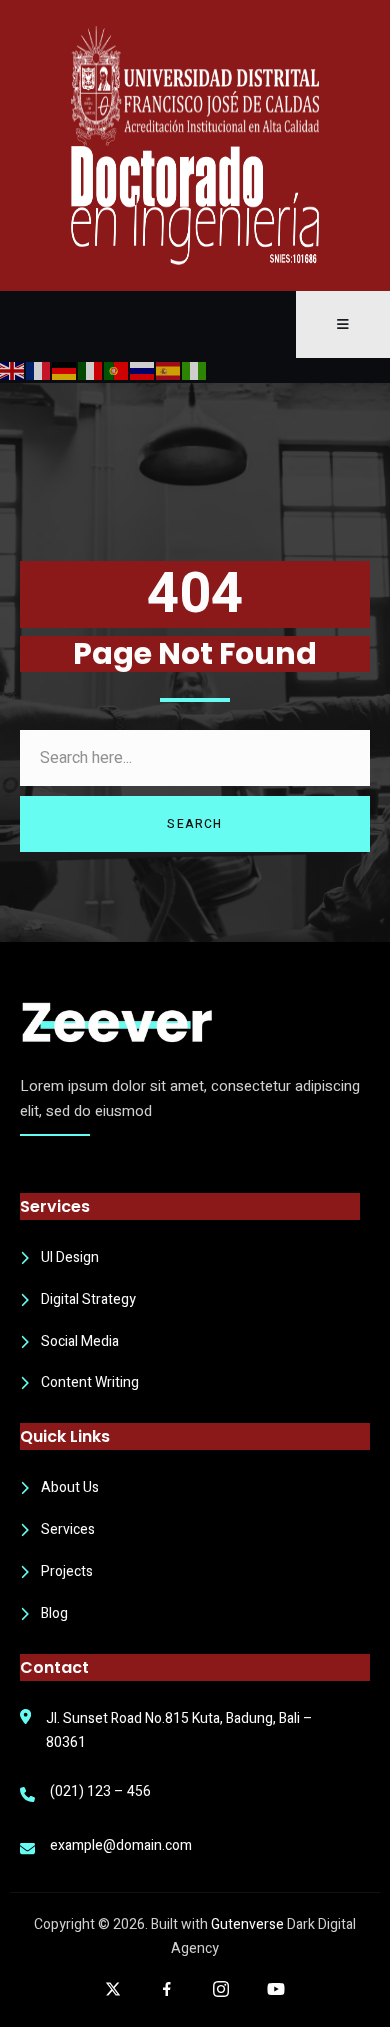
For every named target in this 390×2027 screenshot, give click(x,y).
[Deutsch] (65, 370)
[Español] (169, 370)
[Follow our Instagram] (221, 1989)
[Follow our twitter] (113, 1989)
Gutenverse (247, 1924)
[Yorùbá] (195, 370)
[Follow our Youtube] (276, 1989)
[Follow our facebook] (167, 1989)
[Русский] (143, 370)
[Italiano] (91, 370)
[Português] (117, 370)
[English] (13, 370)
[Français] (39, 370)
